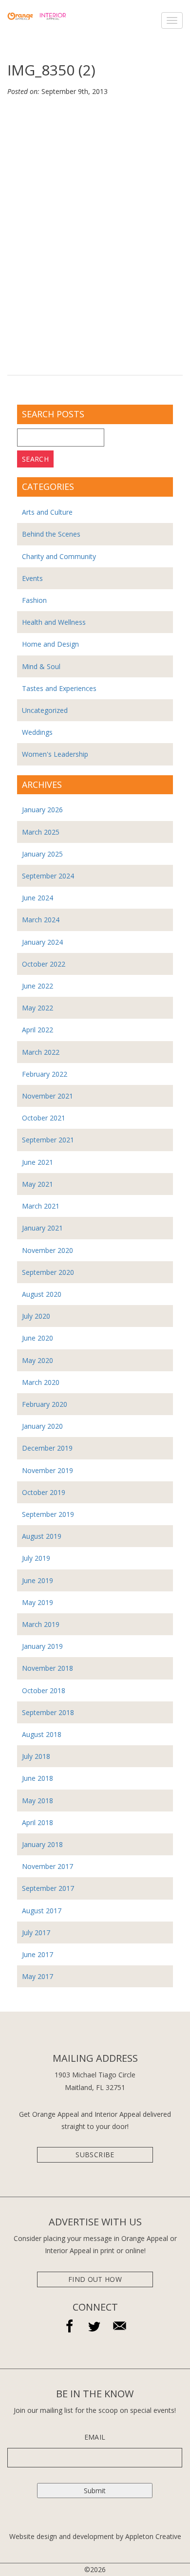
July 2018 (36, 1756)
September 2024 (48, 876)
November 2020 (47, 1250)
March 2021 (41, 1206)
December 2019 (47, 1448)
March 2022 (41, 1052)
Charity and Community (59, 556)
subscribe (95, 2155)
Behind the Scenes (51, 534)
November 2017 (47, 1866)
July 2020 (36, 1316)
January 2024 (42, 942)
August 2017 (42, 1911)
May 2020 (38, 1360)
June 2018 (38, 1778)
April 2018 (38, 1822)
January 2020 (42, 1426)
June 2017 (38, 1954)
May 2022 (38, 1008)
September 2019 (48, 1514)
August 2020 (42, 1294)
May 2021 (38, 1184)
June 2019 (38, 1580)
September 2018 (48, 1712)
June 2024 (38, 898)
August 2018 (42, 1734)
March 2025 (41, 832)
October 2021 (44, 1118)
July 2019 (36, 1558)
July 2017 (36, 1932)
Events (32, 578)
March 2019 (41, 1624)
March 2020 (41, 1382)
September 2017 (48, 1888)
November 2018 (47, 1668)
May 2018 (38, 1801)
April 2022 (38, 1030)
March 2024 (41, 920)
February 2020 (45, 1404)
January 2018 (42, 1844)
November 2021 (47, 1096)
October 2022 (44, 964)
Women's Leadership (55, 754)
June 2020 (38, 1338)
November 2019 (47, 1470)
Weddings (37, 732)
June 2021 (38, 1162)
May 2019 (38, 1602)
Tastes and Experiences (59, 688)
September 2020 (48, 1272)
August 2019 (42, 1536)
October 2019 (44, 1492)
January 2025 (42, 854)
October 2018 (44, 1690)
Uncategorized (45, 710)
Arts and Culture (47, 512)
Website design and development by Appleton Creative (95, 2536)
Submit (95, 2491)
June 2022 (38, 986)
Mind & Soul (41, 666)
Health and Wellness (54, 622)
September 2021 (48, 1140)
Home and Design (50, 644)
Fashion (34, 600)
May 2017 (38, 1976)
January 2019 (42, 1646)
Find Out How (95, 2279)
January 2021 (42, 1228)
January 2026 (42, 810)
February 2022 (45, 1074)
